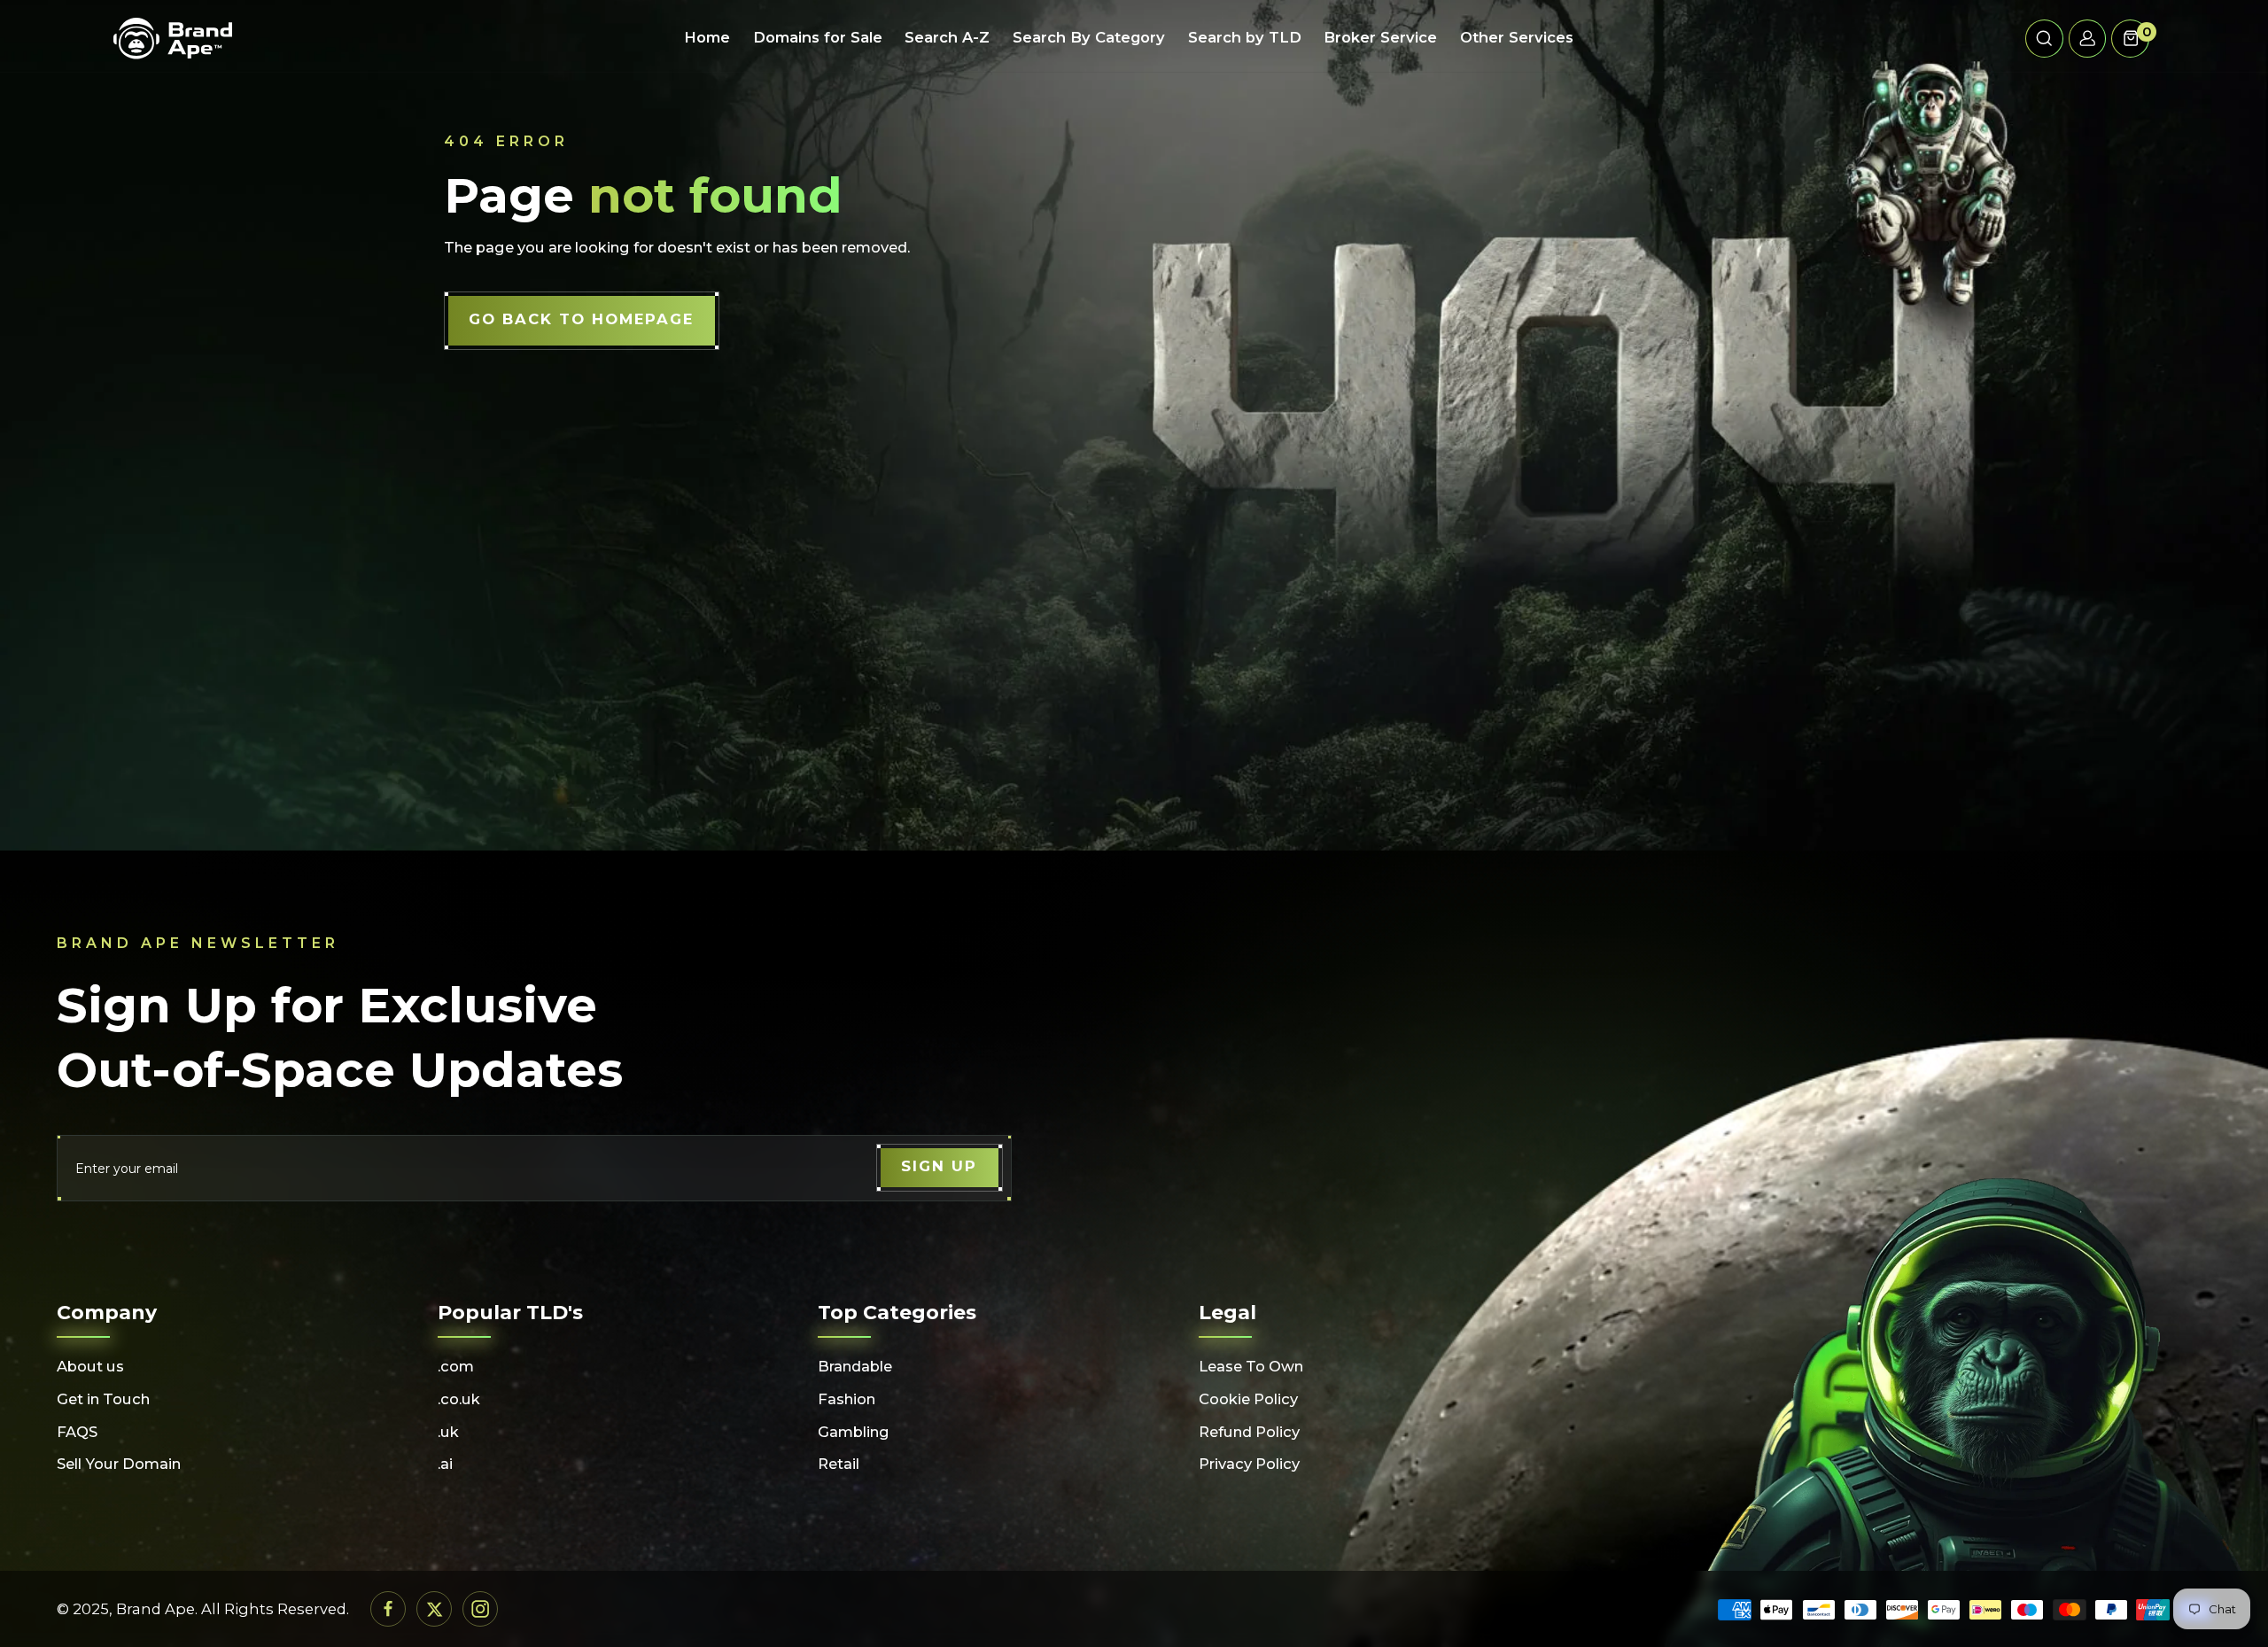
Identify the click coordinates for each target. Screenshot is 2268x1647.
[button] (2044, 39)
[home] (173, 39)
